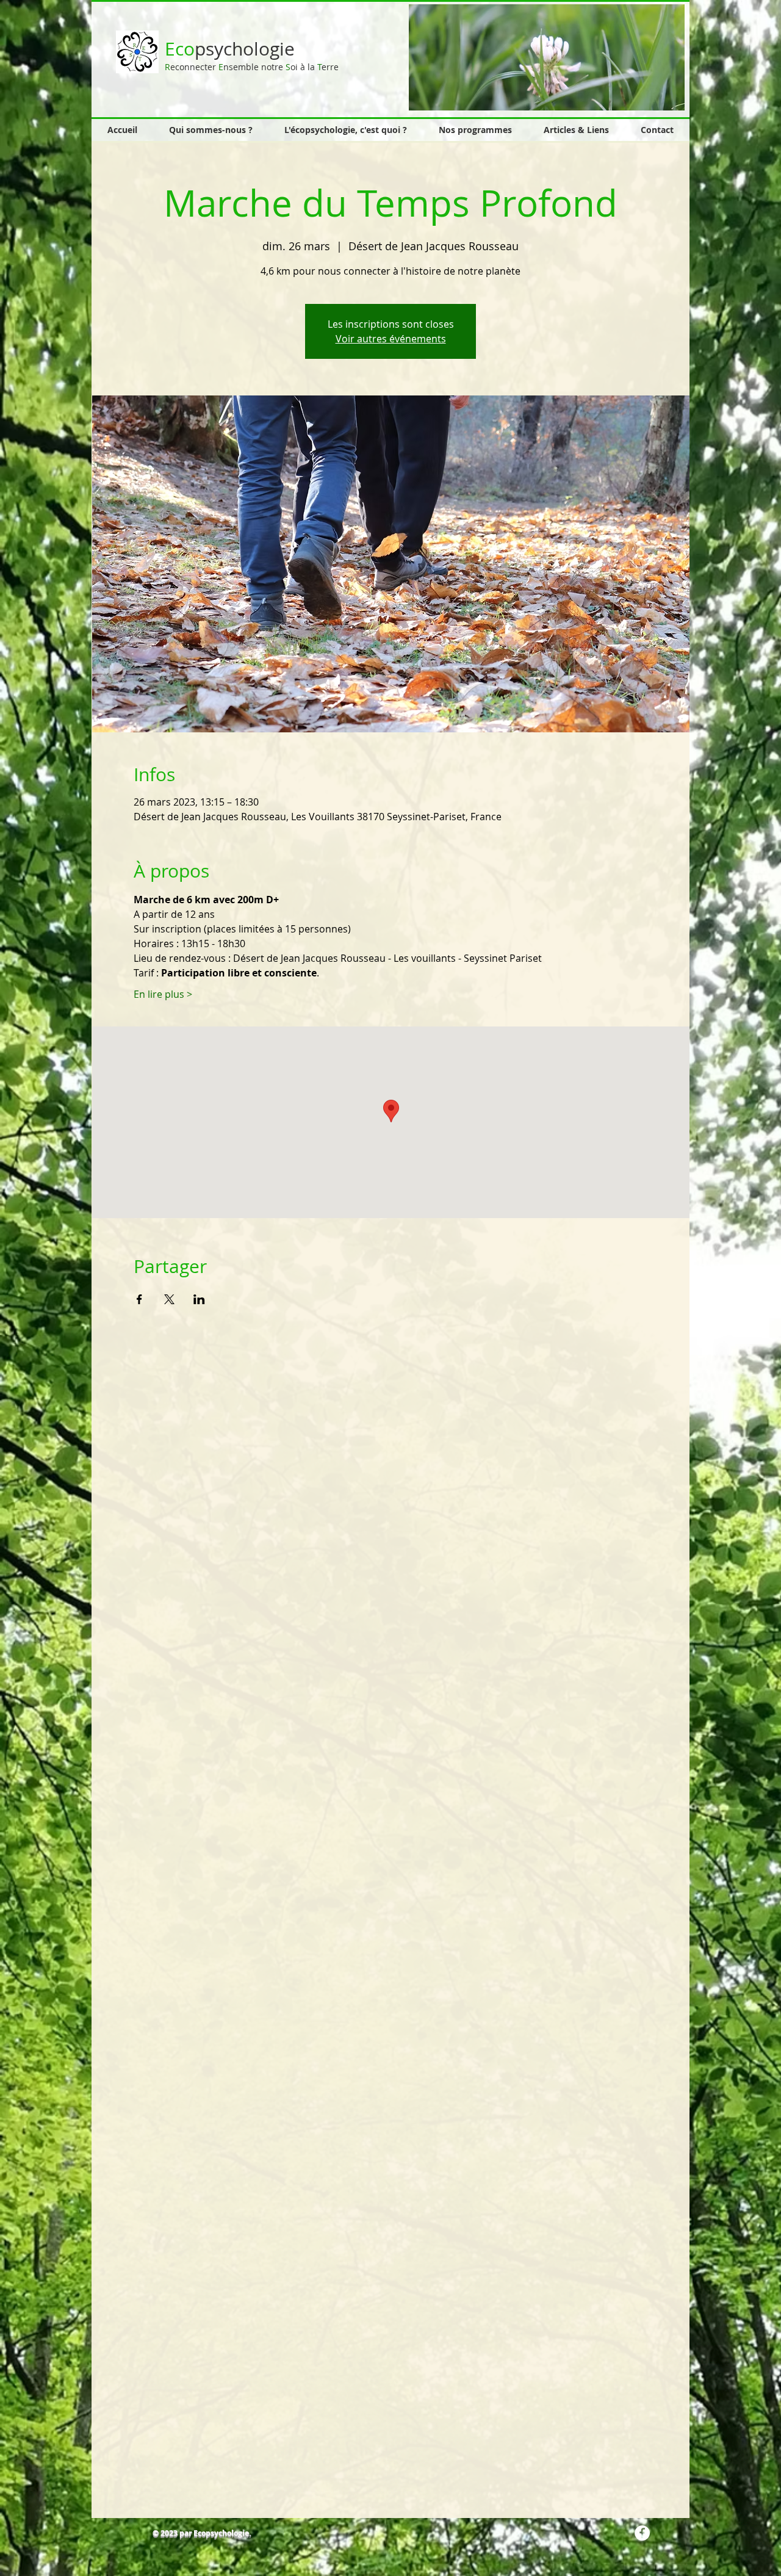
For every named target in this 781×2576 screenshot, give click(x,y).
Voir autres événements (391, 339)
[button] (548, 57)
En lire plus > (163, 994)
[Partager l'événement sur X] (169, 1299)
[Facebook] (642, 2533)
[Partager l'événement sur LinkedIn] (199, 1299)
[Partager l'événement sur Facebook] (139, 1299)
